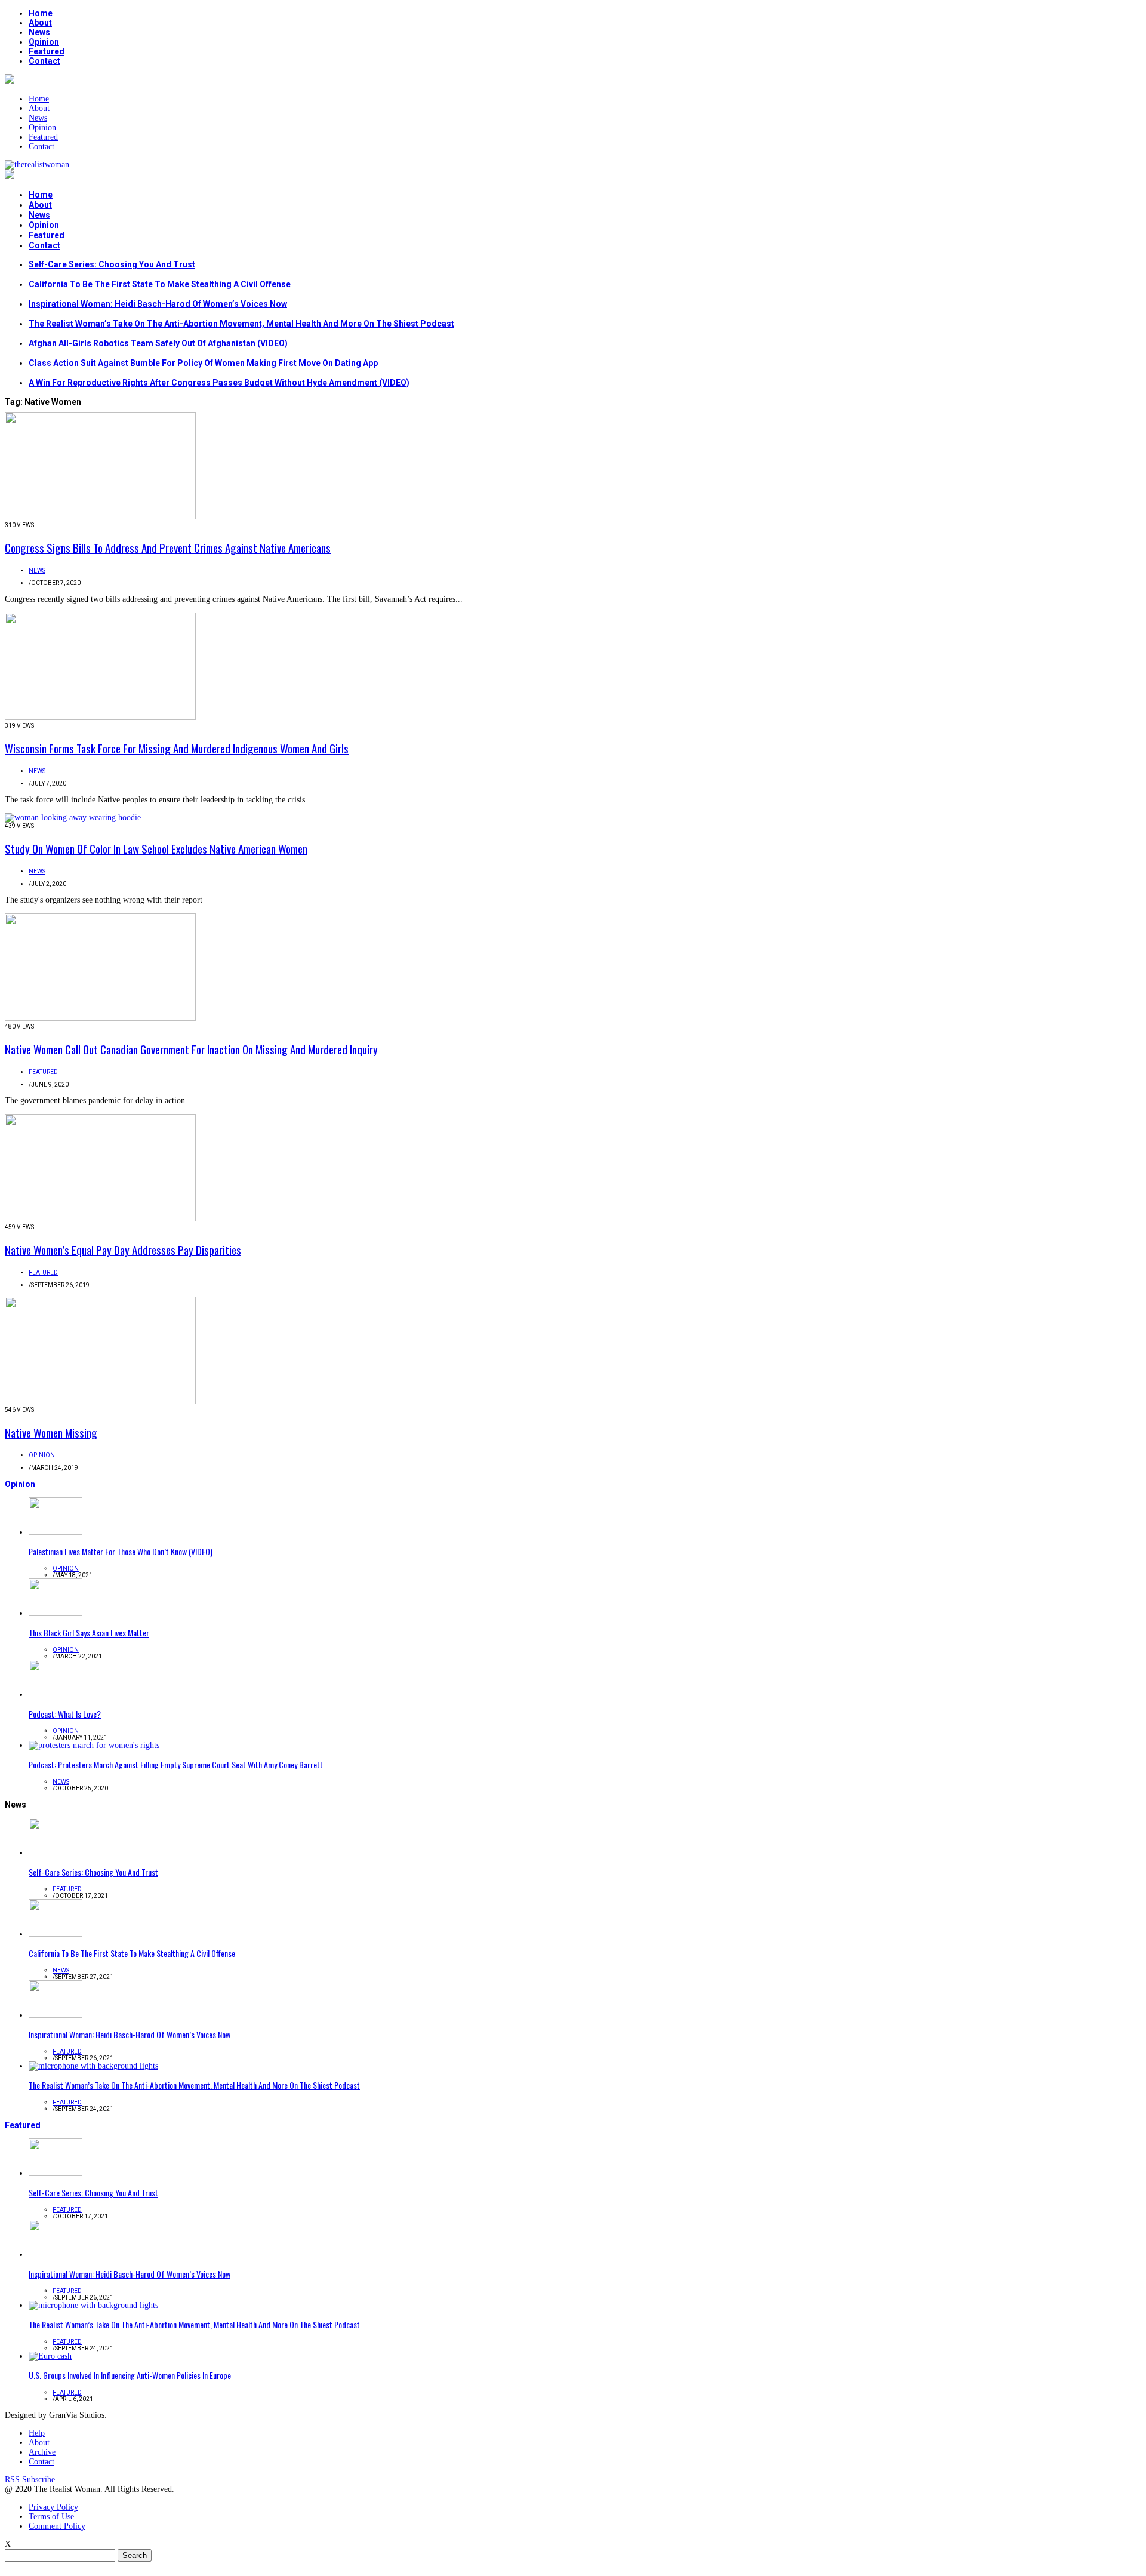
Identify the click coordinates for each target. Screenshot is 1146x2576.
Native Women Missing (51, 1432)
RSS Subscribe (30, 2480)
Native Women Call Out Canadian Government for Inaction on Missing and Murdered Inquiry (191, 1049)
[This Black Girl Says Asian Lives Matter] (56, 1613)
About (40, 23)
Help (37, 2433)
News (39, 32)
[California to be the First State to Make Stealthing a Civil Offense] (56, 1934)
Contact (44, 61)
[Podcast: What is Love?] (56, 1695)
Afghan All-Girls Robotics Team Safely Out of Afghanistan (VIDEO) (158, 343)
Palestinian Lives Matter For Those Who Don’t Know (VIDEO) (121, 1551)
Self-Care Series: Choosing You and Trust (112, 264)
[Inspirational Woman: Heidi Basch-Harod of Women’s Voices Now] (56, 2015)
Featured (47, 51)
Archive (42, 2452)
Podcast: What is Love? (65, 1714)
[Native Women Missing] (100, 1401)
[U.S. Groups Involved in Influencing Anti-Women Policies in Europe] (50, 2356)
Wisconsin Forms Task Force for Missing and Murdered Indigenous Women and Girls (177, 748)
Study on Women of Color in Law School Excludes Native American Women (156, 848)
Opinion (44, 42)
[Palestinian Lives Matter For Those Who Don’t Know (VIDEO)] (56, 1532)
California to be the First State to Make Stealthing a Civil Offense (160, 284)
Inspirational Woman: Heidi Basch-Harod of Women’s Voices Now (158, 304)
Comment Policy (57, 2526)
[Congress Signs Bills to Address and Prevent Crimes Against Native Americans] (100, 517)
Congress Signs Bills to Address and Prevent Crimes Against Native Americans (168, 547)
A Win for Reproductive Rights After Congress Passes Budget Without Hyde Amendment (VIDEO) (219, 383)
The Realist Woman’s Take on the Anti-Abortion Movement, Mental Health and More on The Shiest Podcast (241, 324)
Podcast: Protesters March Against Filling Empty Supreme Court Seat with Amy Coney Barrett (176, 1764)
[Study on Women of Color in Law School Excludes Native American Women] (73, 818)
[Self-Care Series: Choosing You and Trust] (56, 1853)
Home (41, 13)
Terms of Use (51, 2517)
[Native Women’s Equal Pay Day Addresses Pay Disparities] (100, 1219)
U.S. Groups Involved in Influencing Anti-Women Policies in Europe (130, 2375)
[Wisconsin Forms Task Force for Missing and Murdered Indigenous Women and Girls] (100, 717)
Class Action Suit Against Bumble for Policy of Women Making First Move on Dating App (203, 363)
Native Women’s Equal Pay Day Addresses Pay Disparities (123, 1249)
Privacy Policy (53, 2507)
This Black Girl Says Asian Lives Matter (89, 1632)
